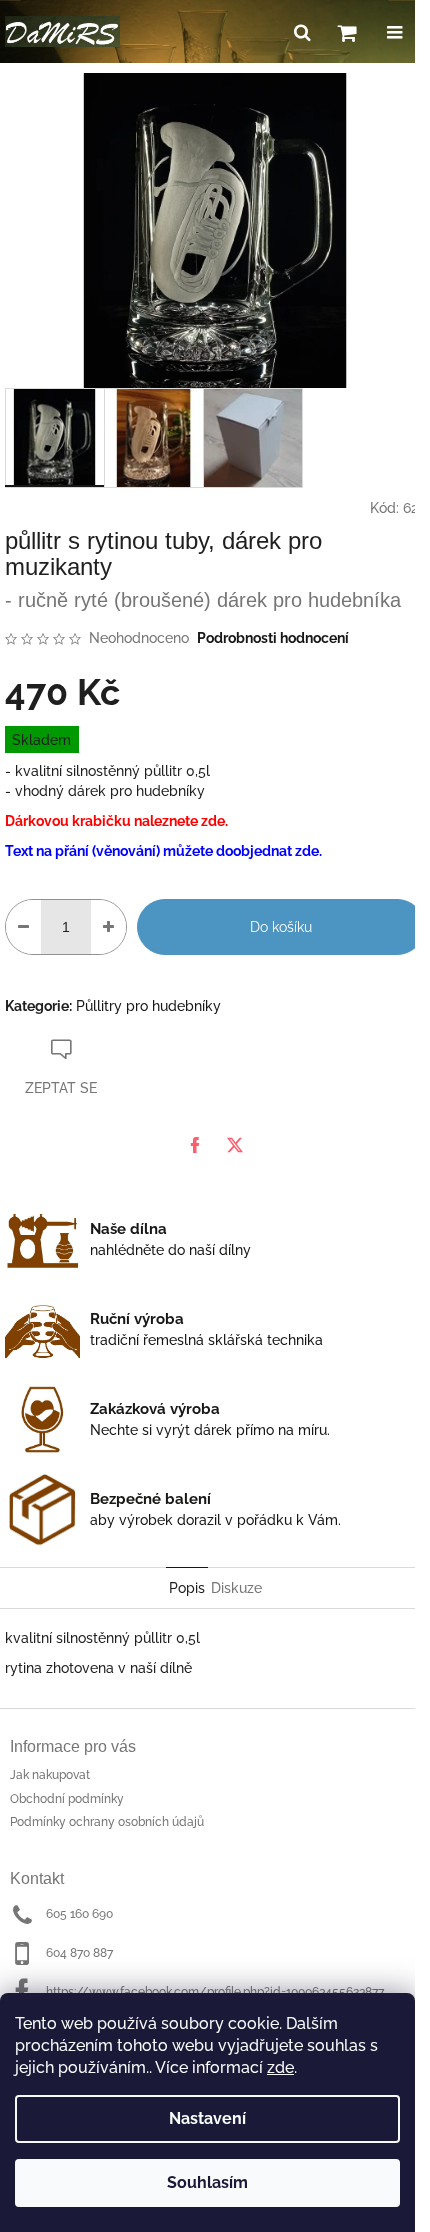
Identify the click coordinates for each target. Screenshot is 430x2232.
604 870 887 (79, 1953)
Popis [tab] (187, 1588)
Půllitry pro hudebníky (148, 1006)
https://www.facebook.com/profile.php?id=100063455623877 (215, 1992)
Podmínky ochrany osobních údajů (107, 1822)
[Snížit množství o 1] (23, 927)
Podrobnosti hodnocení (273, 638)
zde (280, 2067)
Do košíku (281, 927)
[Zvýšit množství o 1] (108, 927)
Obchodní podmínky (67, 1799)
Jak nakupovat (50, 1775)
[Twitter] (235, 1145)
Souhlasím (207, 2182)
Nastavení (207, 2118)
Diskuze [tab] (236, 1588)
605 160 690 (79, 1914)
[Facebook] (195, 1145)
